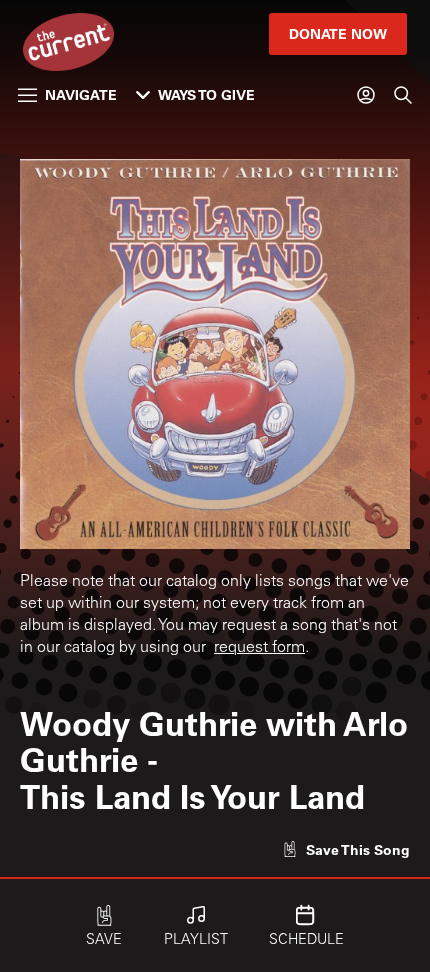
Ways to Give (206, 94)
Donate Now (338, 33)
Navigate (81, 94)
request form (259, 648)
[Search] (403, 95)
